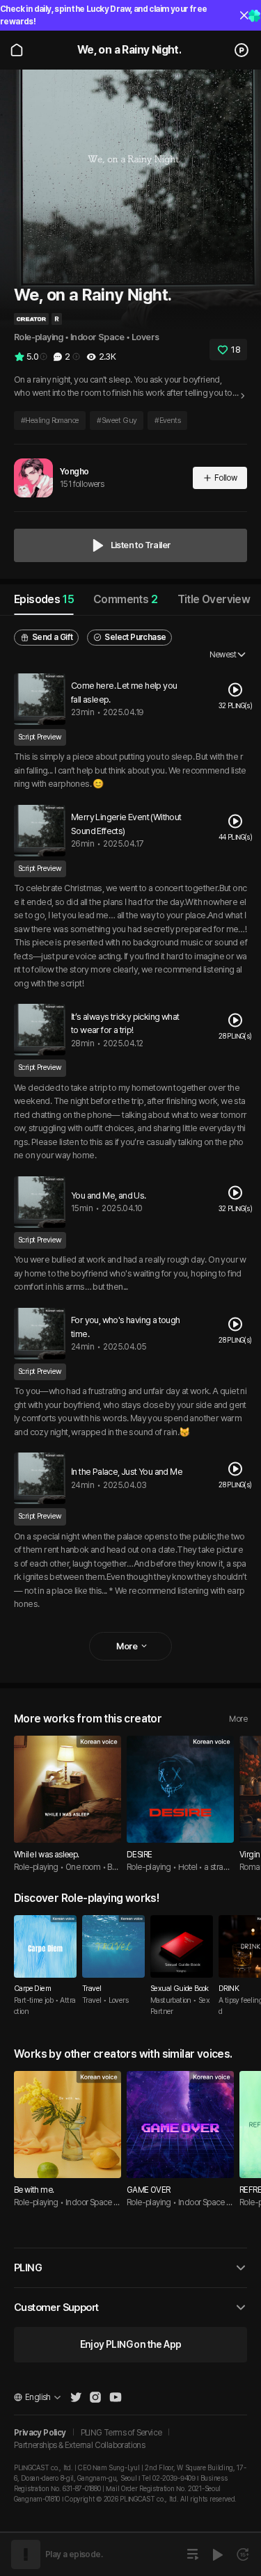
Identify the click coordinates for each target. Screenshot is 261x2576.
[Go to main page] (17, 50)
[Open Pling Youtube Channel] (116, 2397)
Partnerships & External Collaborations (79, 2445)
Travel (92, 1989)
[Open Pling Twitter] (76, 2397)
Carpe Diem (32, 1989)
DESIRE (139, 1855)
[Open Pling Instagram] (95, 2397)
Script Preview (40, 737)
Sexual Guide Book (180, 1989)
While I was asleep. (47, 1855)
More (238, 1719)
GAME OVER (149, 2190)
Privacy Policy (40, 2433)
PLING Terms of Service (121, 2433)
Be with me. (34, 2190)
